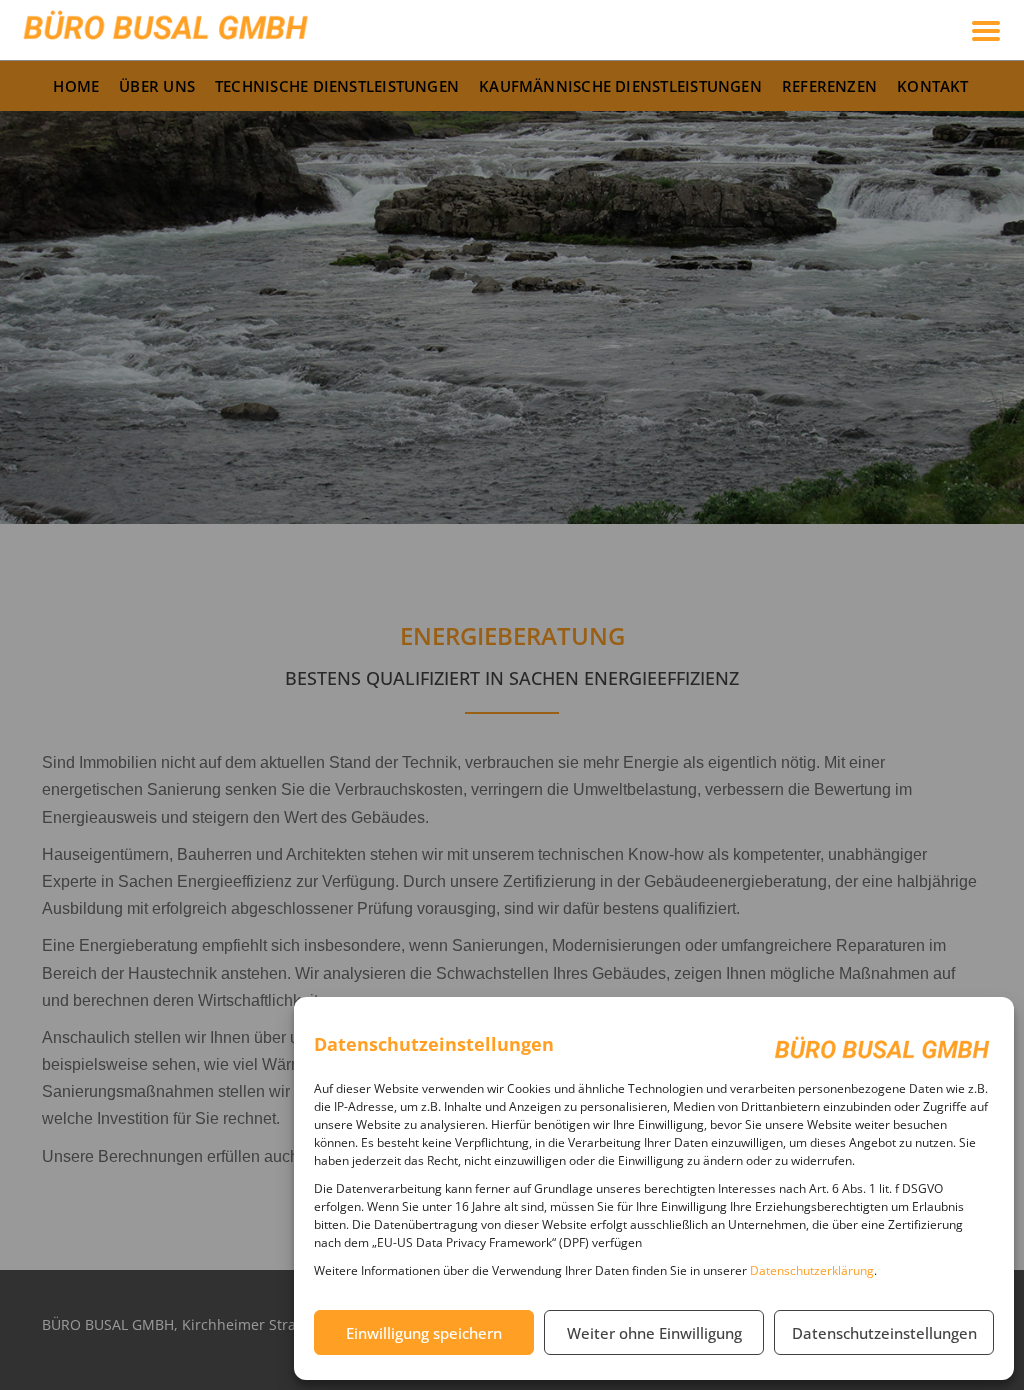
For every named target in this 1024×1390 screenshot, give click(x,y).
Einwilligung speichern (424, 1333)
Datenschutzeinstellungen (884, 1333)
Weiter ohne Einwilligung (654, 1333)
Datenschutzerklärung (812, 1270)
